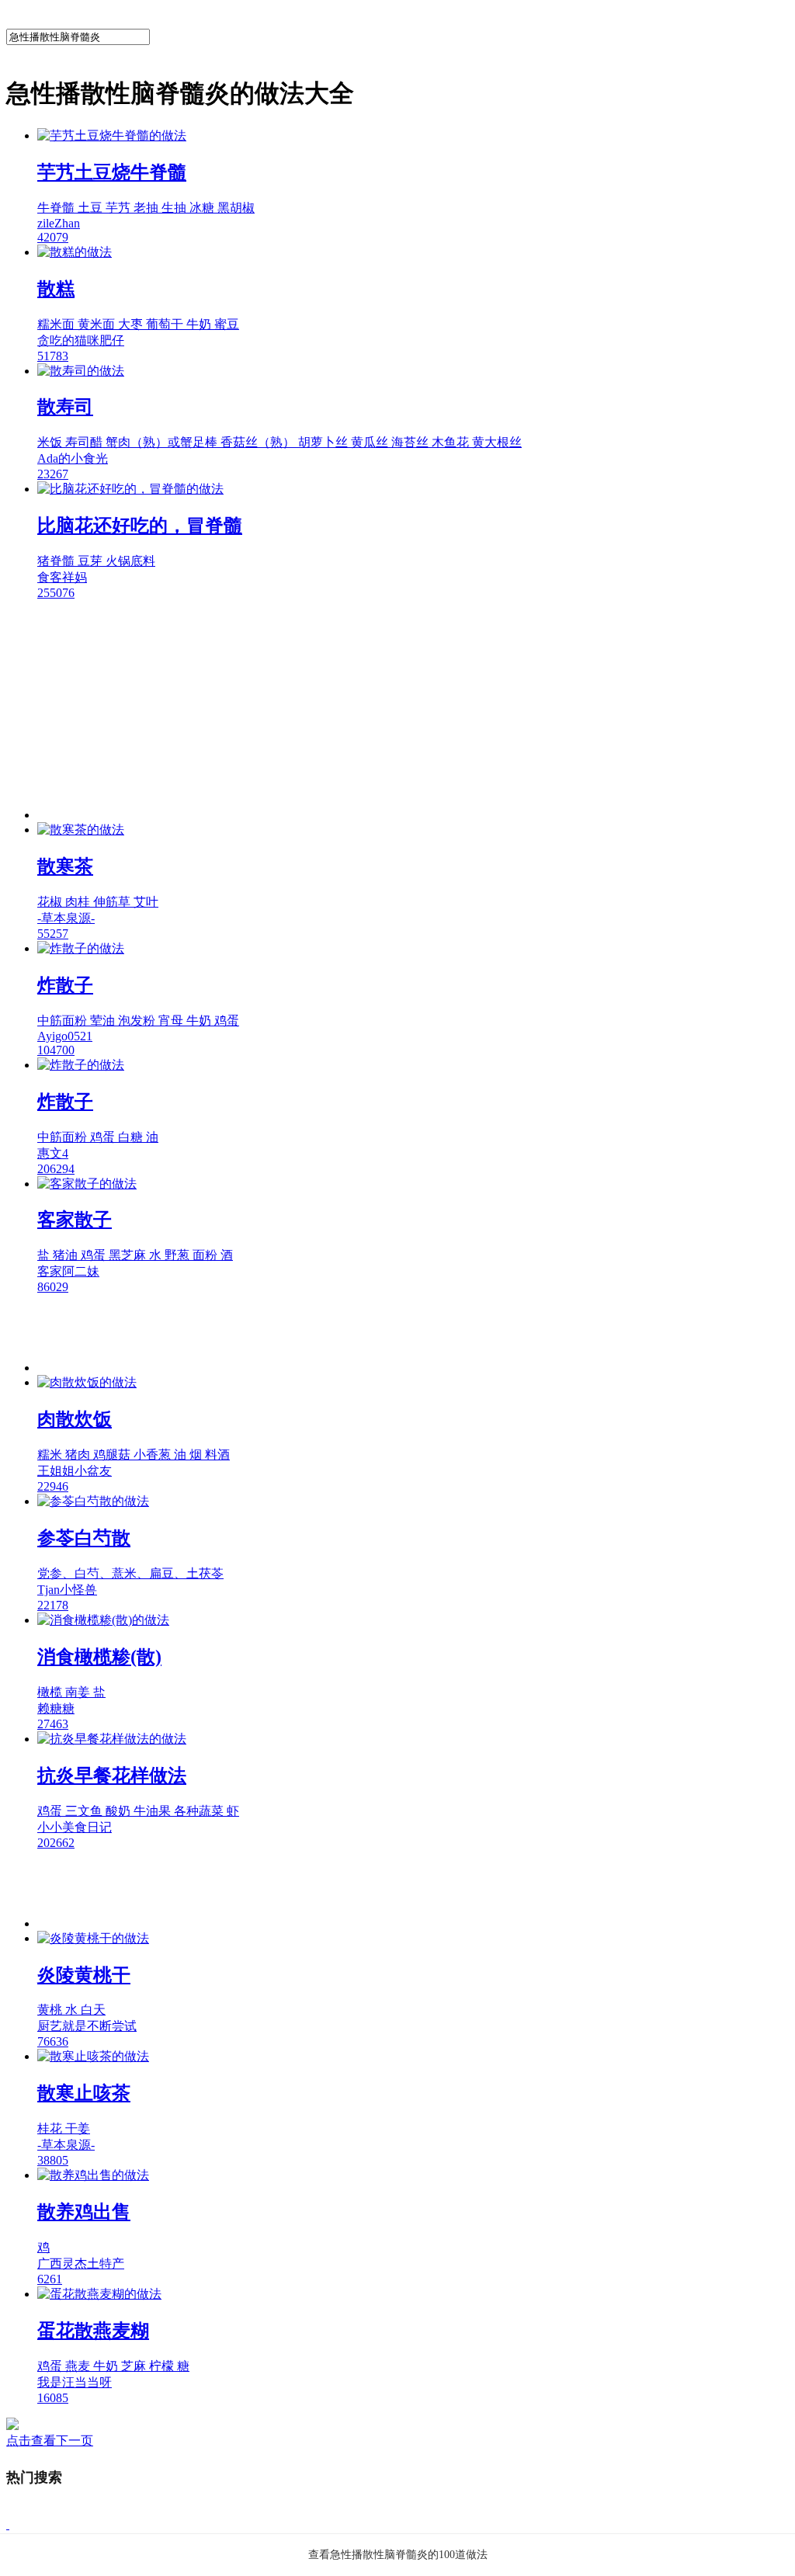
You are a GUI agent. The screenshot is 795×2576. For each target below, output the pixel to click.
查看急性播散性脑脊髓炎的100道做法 (398, 2555)
